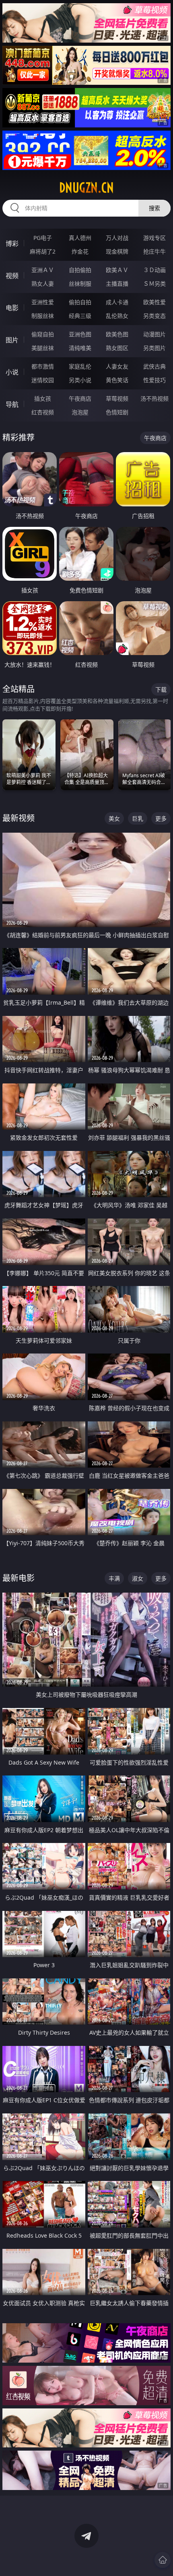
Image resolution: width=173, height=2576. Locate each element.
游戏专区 (154, 238)
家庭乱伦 (80, 366)
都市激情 (43, 366)
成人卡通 (117, 302)
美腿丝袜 (43, 348)
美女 (114, 818)
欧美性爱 (154, 302)
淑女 (138, 1578)
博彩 (12, 244)
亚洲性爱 (43, 302)
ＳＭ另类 (154, 284)
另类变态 (154, 316)
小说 (12, 372)
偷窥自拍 (43, 334)
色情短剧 (117, 412)
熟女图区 (117, 348)
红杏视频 (43, 412)
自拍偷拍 (80, 270)
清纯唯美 (80, 348)
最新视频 (19, 818)
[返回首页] (163, 2560)
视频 (12, 276)
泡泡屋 (80, 412)
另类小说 (80, 380)
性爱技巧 (154, 380)
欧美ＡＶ (117, 270)
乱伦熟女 (117, 316)
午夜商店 (80, 398)
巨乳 (138, 818)
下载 (161, 689)
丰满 (114, 1578)
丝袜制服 (80, 284)
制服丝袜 (43, 316)
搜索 (154, 208)
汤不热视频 (154, 398)
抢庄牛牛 (154, 251)
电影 (12, 308)
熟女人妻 (43, 284)
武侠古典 (154, 366)
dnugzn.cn (86, 188)
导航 (12, 404)
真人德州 (80, 238)
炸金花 (80, 251)
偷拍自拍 (80, 302)
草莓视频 (117, 398)
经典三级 (80, 316)
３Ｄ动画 (154, 270)
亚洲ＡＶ (43, 270)
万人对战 (117, 238)
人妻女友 (117, 366)
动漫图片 (154, 334)
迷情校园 (43, 380)
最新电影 (19, 1578)
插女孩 (43, 398)
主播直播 (117, 284)
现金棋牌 (117, 251)
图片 (12, 340)
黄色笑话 (117, 380)
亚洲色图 (80, 334)
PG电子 (43, 238)
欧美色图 (117, 334)
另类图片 (154, 348)
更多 (161, 818)
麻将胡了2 (43, 251)
